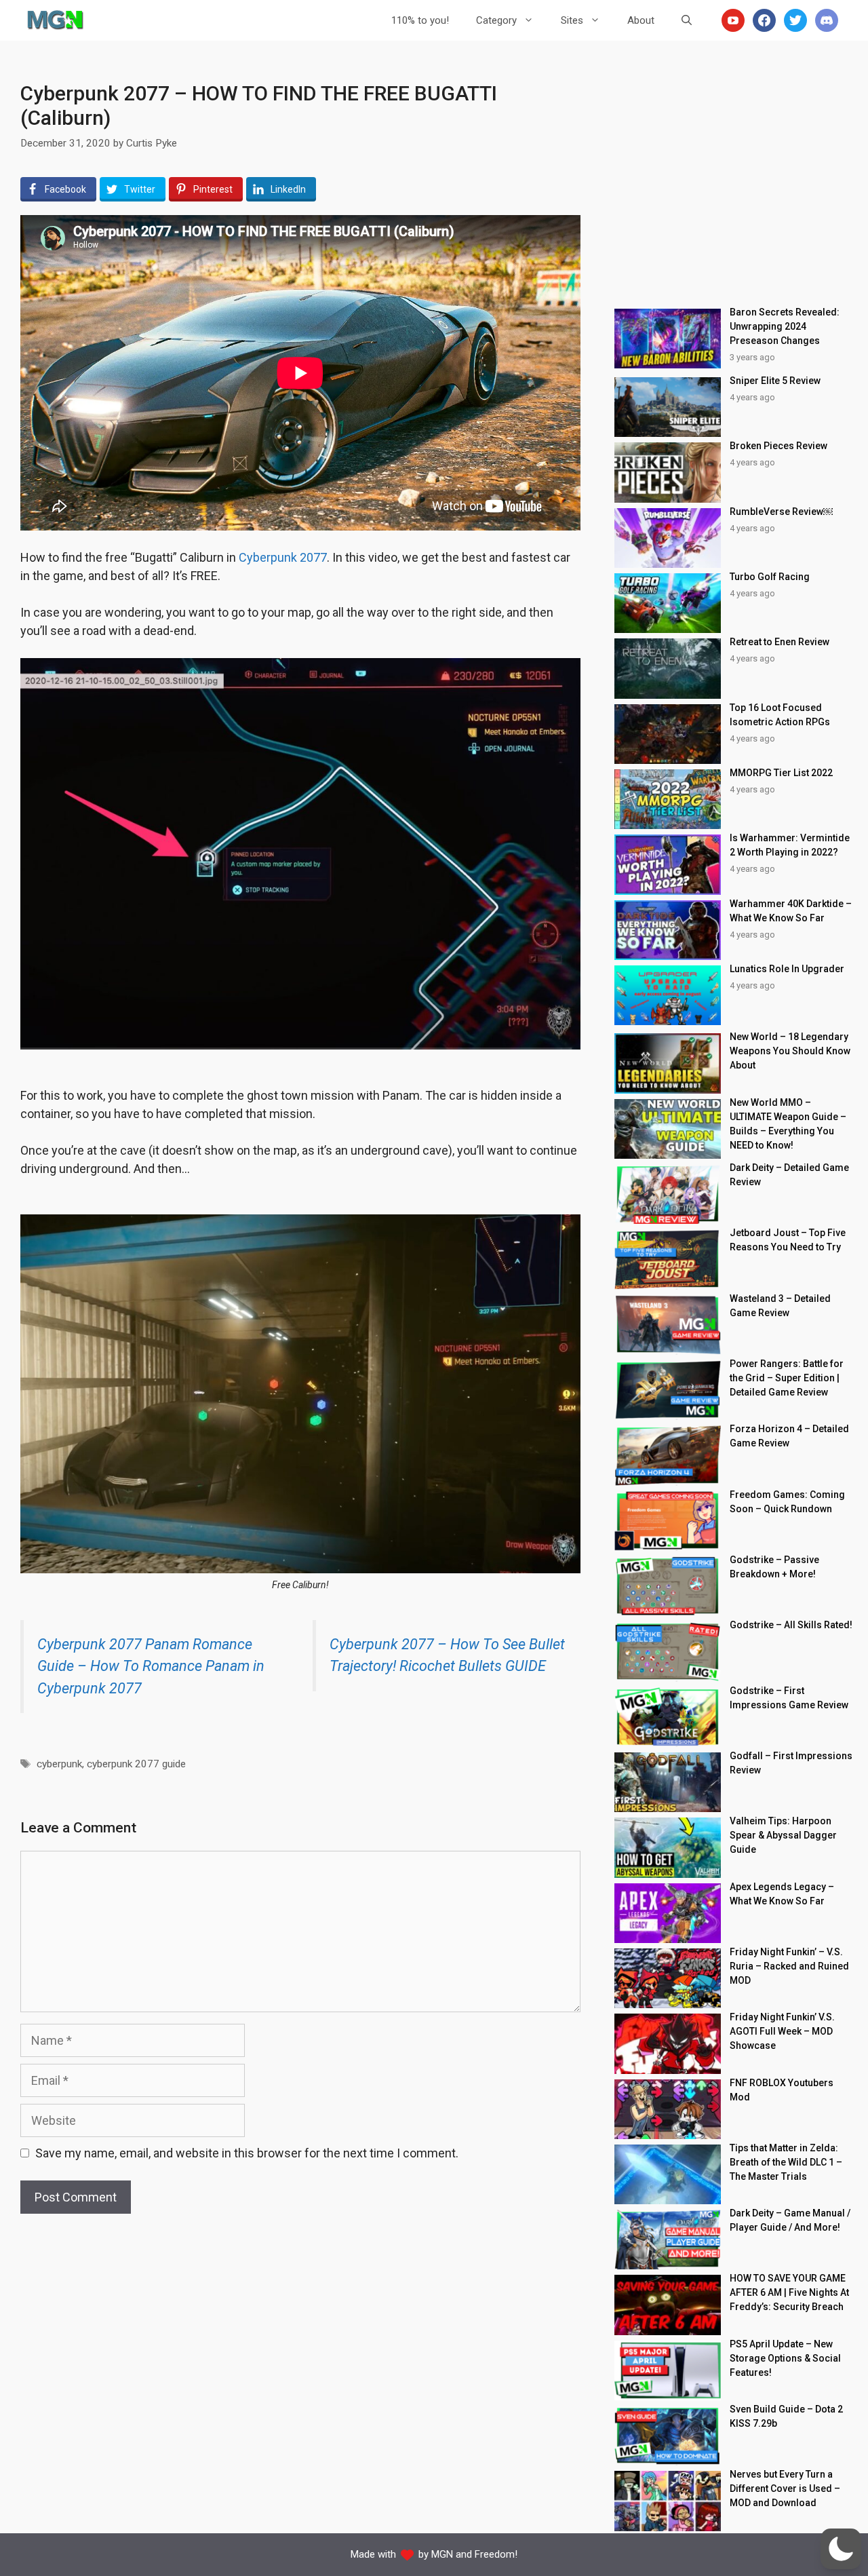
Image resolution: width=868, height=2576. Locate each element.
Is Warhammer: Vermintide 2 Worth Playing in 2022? (790, 845)
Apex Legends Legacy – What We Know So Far (782, 1894)
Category (496, 20)
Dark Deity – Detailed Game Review (789, 1175)
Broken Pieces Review (778, 446)
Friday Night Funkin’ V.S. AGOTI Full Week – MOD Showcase (782, 2031)
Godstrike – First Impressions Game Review (789, 1698)
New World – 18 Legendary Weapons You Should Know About (790, 1051)
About (641, 20)
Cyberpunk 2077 (283, 557)
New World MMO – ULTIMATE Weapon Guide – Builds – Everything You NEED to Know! (788, 1124)
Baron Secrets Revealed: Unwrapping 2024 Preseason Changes (785, 326)
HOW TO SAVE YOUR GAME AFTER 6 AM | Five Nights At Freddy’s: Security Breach (789, 2292)
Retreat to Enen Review (780, 642)
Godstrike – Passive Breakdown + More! (774, 1567)
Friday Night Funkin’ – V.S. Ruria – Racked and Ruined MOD (789, 1966)
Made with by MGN (402, 2554)
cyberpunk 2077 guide (136, 1764)
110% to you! (420, 20)
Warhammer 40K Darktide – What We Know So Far (791, 911)
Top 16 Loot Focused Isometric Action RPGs (780, 715)
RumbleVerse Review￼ (781, 512)
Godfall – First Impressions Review (791, 1763)
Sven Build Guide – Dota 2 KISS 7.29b (786, 2416)
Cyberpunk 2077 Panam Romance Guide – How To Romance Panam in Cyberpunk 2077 (151, 1666)
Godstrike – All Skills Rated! (791, 1625)
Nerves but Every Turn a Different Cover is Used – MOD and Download (785, 2488)
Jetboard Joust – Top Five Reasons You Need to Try (788, 1240)
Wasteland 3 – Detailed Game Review (780, 1306)
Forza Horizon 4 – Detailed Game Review (789, 1436)
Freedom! (496, 2554)
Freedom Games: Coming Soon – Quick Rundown (787, 1502)
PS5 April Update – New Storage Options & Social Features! (785, 2358)
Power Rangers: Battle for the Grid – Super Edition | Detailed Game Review (787, 1378)
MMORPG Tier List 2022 (781, 773)
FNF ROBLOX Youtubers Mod (782, 2090)
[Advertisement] (734, 176)
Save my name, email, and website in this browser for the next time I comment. (247, 2153)
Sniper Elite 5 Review (775, 381)
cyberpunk (59, 1764)
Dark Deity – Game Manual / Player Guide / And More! (790, 2220)
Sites (572, 20)
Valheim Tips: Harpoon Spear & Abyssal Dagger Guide (783, 1835)
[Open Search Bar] (687, 20)
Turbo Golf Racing (770, 577)
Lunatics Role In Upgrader (787, 969)
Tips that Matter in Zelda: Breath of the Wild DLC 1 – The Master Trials (786, 2162)
